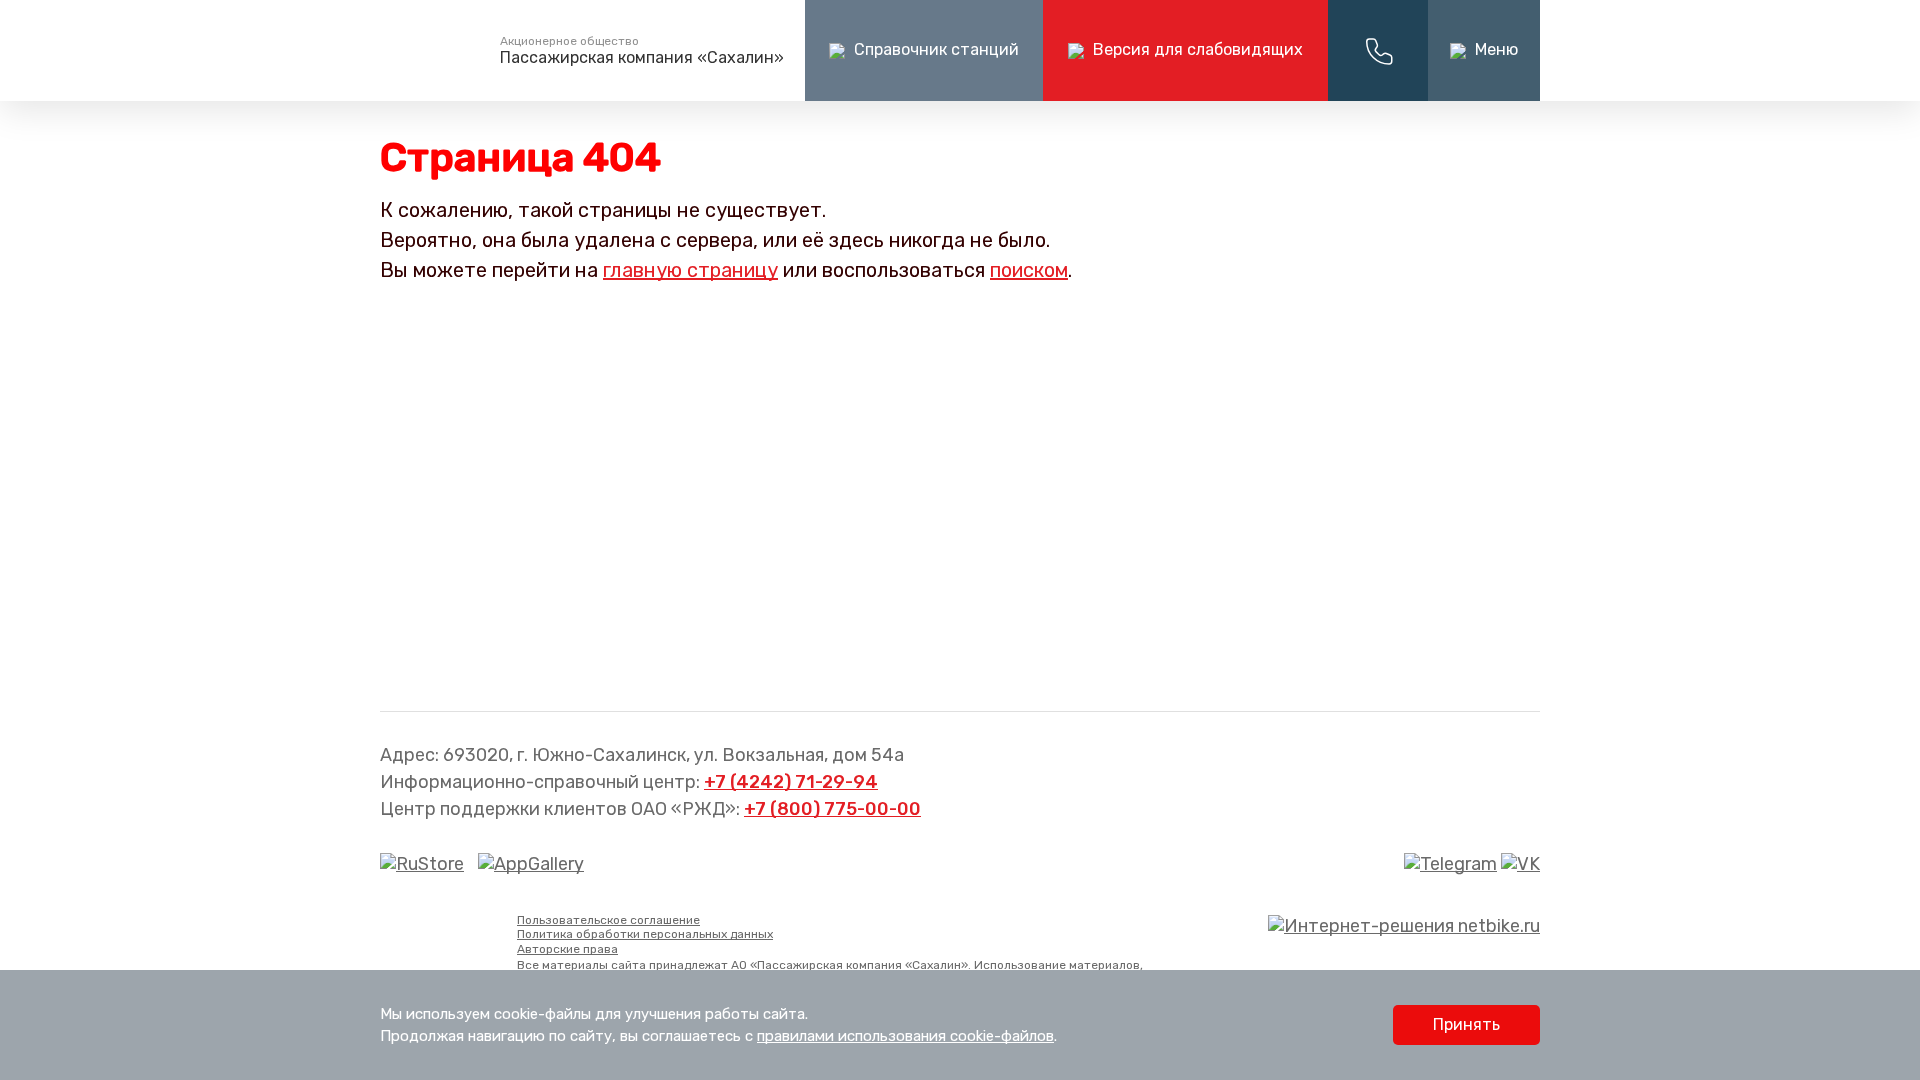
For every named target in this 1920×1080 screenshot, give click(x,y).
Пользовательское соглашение (608, 920)
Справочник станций (934, 49)
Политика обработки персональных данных (645, 934)
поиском (1029, 270)
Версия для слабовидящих (1196, 49)
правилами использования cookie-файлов (905, 1036)
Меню (1494, 49)
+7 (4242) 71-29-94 (791, 782)
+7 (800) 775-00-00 (832, 809)
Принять (1466, 1024)
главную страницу (690, 270)
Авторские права (567, 949)
